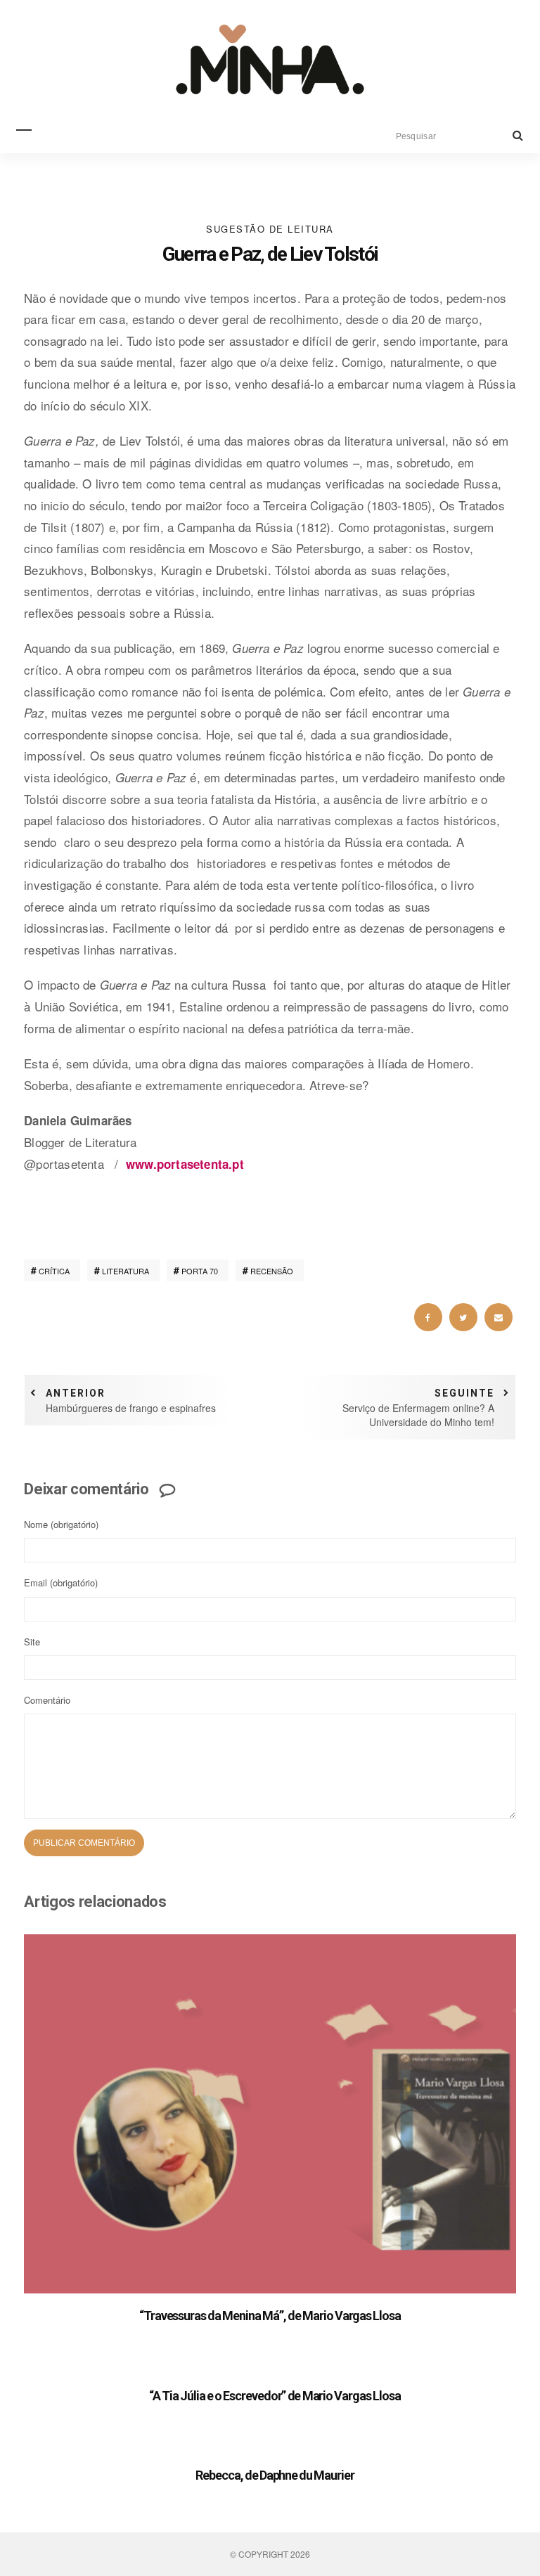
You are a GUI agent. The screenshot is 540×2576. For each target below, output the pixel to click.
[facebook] (428, 1317)
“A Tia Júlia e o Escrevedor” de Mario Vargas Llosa (275, 2396)
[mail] (499, 1317)
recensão (272, 1271)
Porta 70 (200, 1271)
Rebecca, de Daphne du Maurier (275, 2475)
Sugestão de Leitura (270, 229)
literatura (126, 1271)
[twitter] (463, 1317)
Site (32, 1642)
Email (61, 1583)
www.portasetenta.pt (185, 1164)
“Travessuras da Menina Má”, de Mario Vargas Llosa (270, 2316)
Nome (61, 1524)
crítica (54, 1271)
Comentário (47, 1700)
